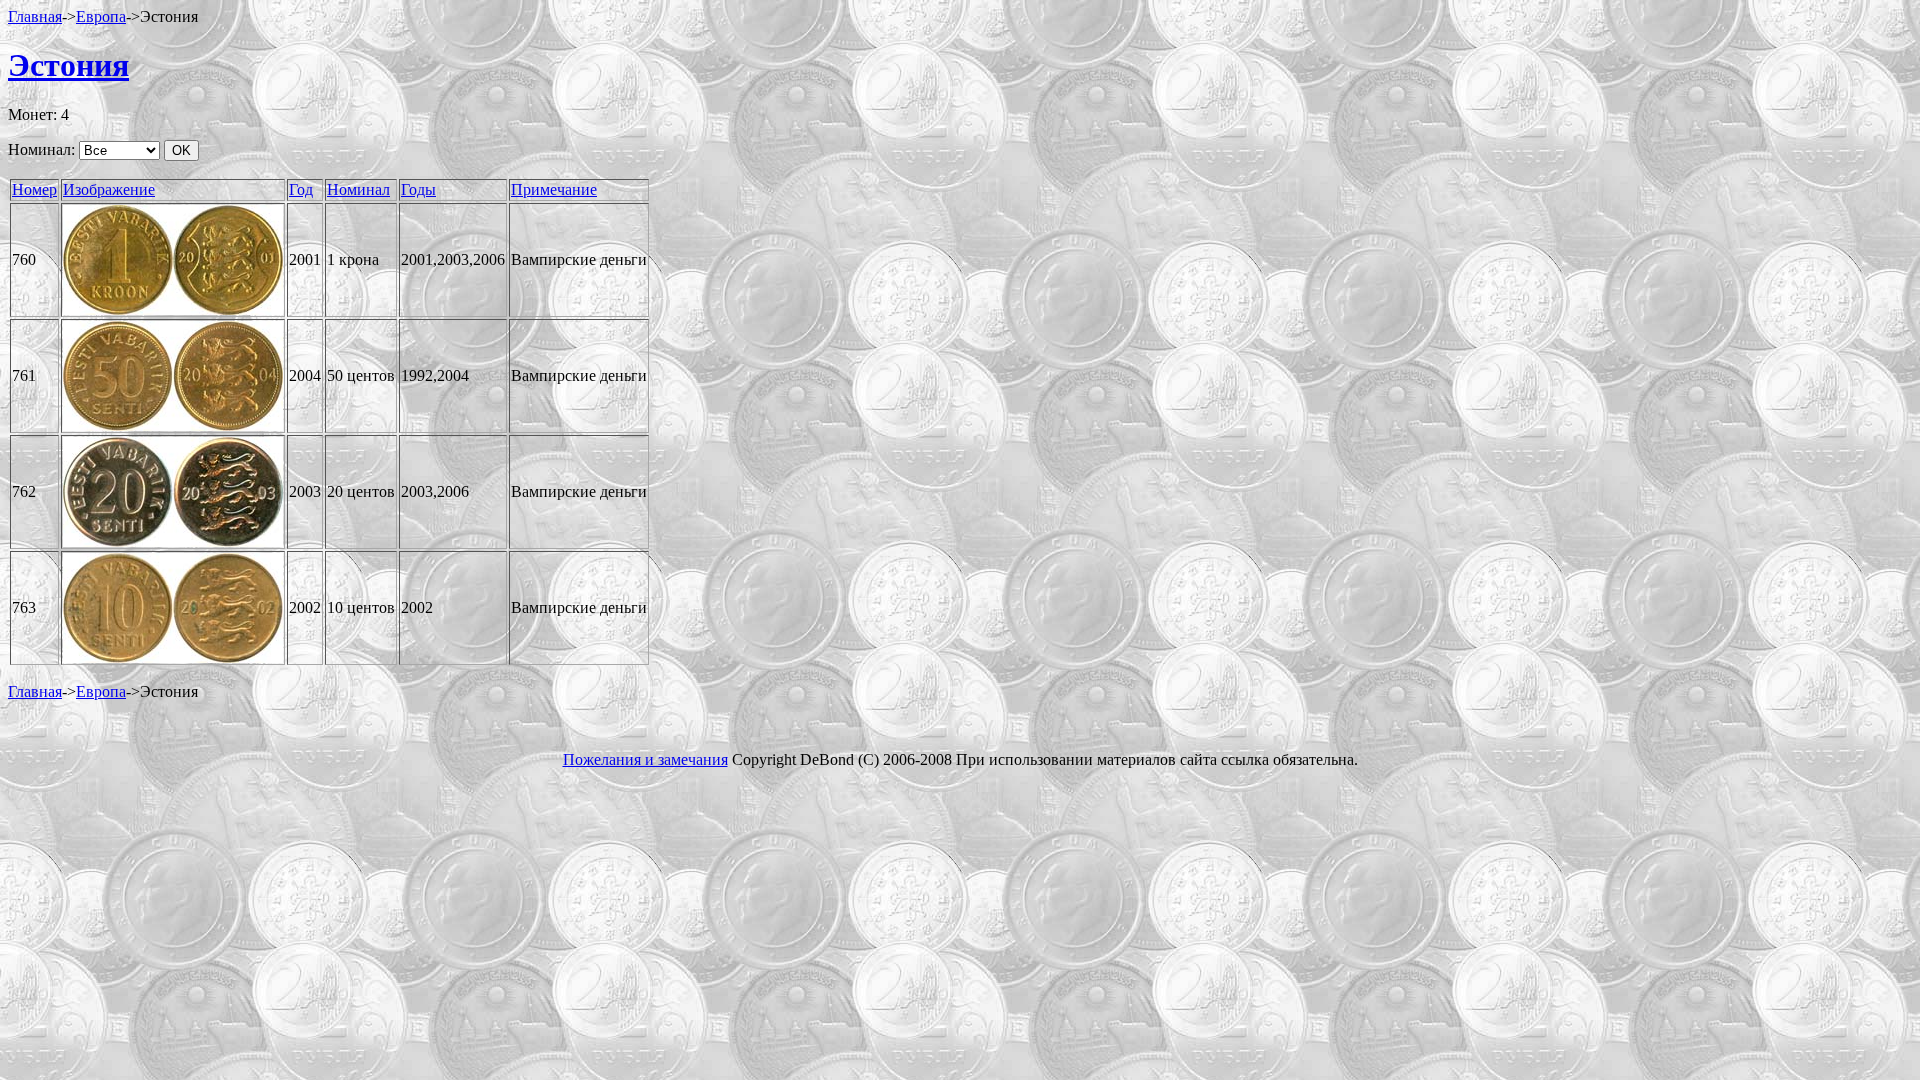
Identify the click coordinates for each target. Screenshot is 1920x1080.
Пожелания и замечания (645, 759)
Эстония (68, 65)
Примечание (554, 189)
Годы (418, 189)
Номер (34, 189)
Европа (101, 16)
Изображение (109, 189)
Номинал (358, 189)
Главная (35, 16)
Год (301, 189)
